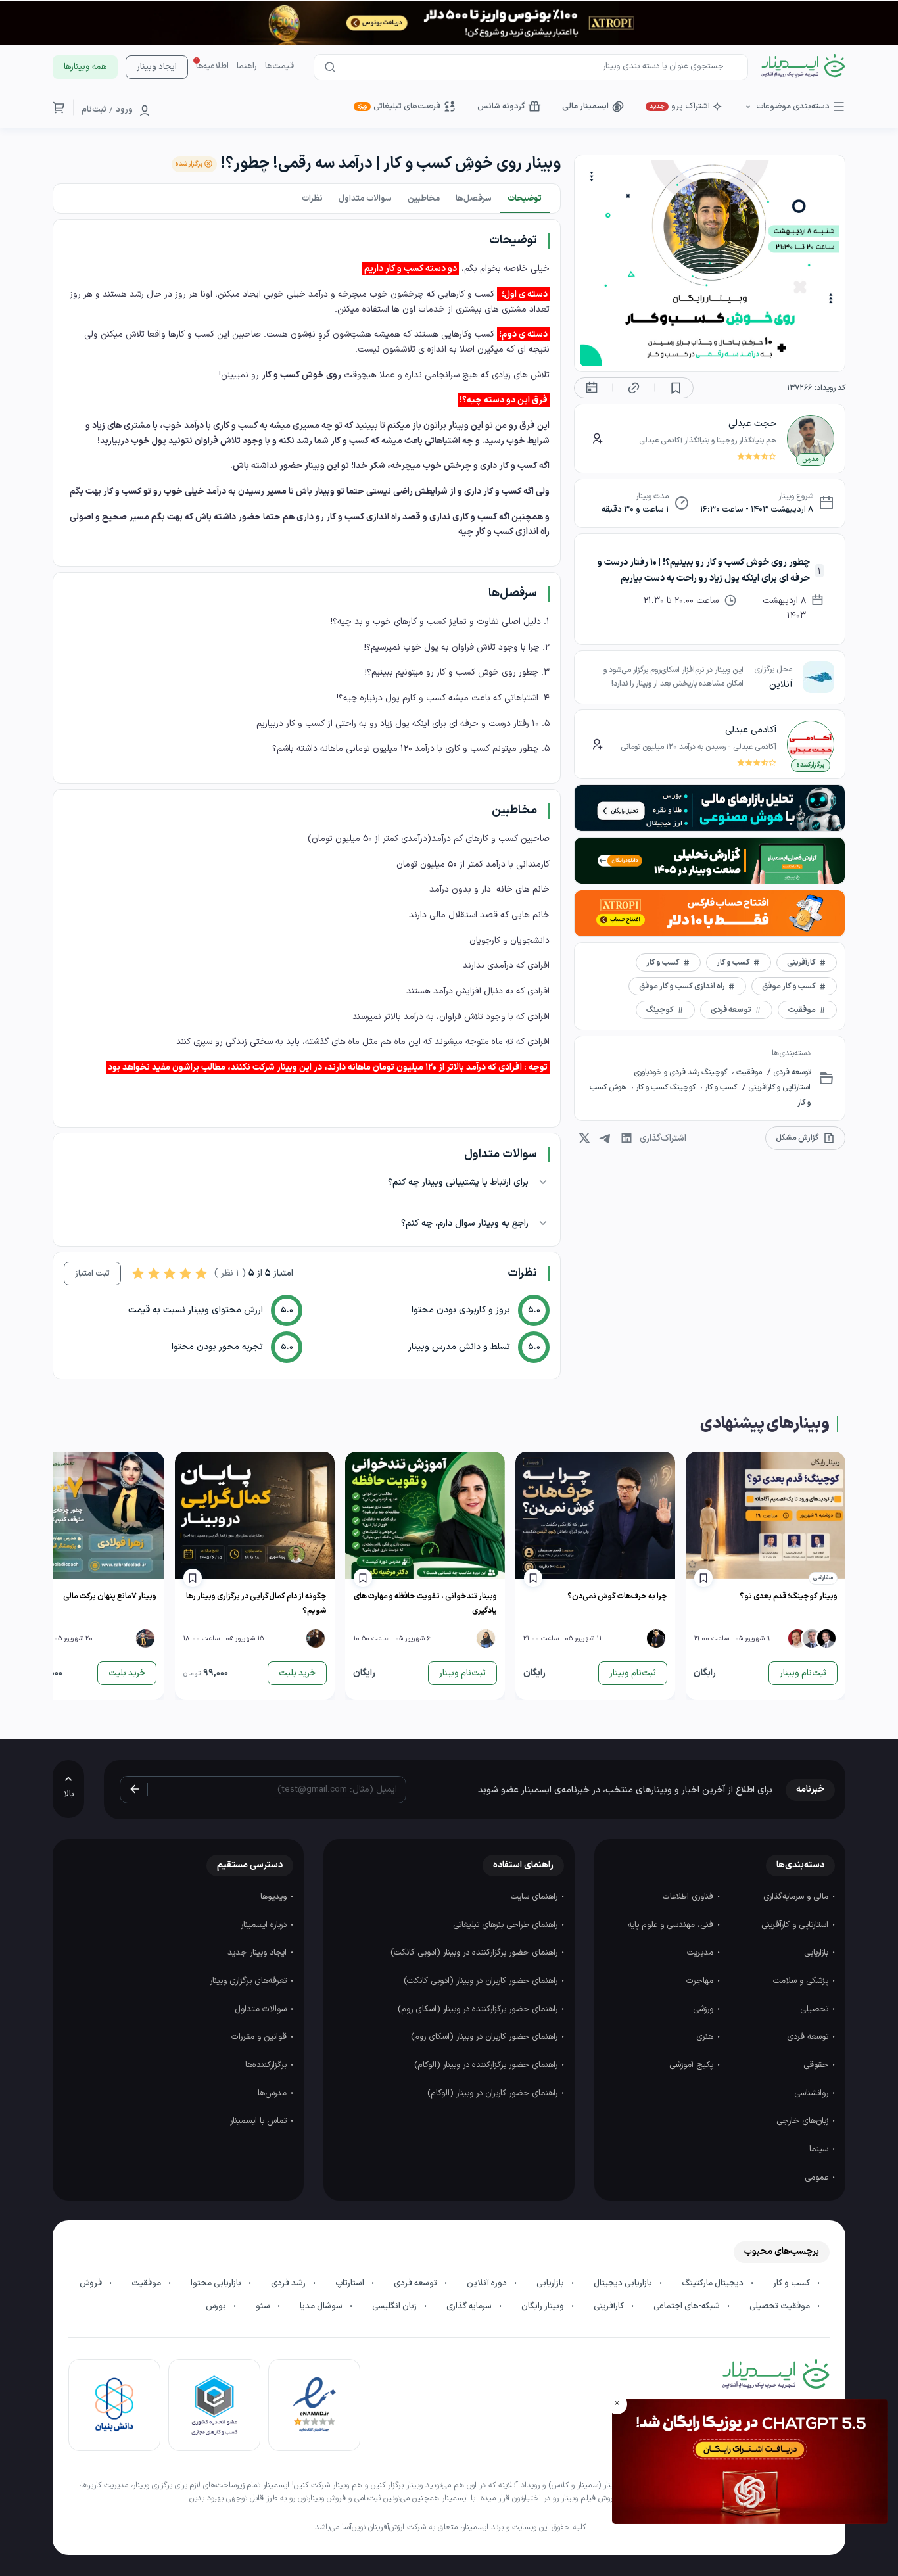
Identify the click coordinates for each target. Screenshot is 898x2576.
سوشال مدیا (322, 2306)
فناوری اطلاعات (689, 1897)
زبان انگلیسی (395, 2306)
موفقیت (748, 1072)
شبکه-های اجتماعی (688, 2306)
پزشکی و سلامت (802, 1981)
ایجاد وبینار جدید (258, 1953)
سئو (264, 2306)
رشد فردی (289, 2283)
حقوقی (817, 2065)
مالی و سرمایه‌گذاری (797, 1897)
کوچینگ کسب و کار (666, 1087)
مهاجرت (701, 1981)
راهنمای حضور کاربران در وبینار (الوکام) (494, 2093)
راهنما (247, 66)
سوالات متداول (262, 2009)
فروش (92, 2283)
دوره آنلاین (488, 2283)
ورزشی (704, 2009)
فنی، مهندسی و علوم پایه (672, 1925)
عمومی (818, 2178)
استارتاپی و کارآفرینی (778, 1087)
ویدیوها (275, 1897)
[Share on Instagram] (584, 1138)
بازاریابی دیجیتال (624, 2283)
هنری (706, 2037)
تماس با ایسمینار (260, 2121)
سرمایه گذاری (470, 2306)
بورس (217, 2306)
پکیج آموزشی (693, 2065)
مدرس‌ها (273, 2093)
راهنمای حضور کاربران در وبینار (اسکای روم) (485, 2037)
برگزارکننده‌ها (267, 2065)
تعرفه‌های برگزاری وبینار (249, 1981)
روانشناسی (813, 2093)
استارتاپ (351, 2283)
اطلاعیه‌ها (212, 66)
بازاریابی (817, 1953)
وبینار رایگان (544, 2306)
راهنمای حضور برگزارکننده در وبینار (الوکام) (487, 2065)
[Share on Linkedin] (626, 1138)
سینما (820, 2149)
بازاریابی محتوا (217, 2283)
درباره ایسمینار (265, 1925)
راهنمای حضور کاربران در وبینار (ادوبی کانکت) (482, 1981)
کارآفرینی (610, 2306)
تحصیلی (815, 2009)
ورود (124, 110)
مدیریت (701, 1953)
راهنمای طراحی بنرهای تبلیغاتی (507, 1925)
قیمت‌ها (279, 66)
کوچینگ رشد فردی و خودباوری (681, 1072)
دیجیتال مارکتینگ (714, 2283)
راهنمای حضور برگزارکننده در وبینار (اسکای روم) (479, 2009)
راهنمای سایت (535, 1897)
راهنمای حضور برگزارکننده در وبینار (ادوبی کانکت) (475, 1953)
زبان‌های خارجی (804, 2121)
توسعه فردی (791, 1072)
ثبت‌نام (94, 110)
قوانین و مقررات (260, 2037)
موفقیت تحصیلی (781, 2306)
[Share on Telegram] (605, 1138)
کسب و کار (720, 1087)
